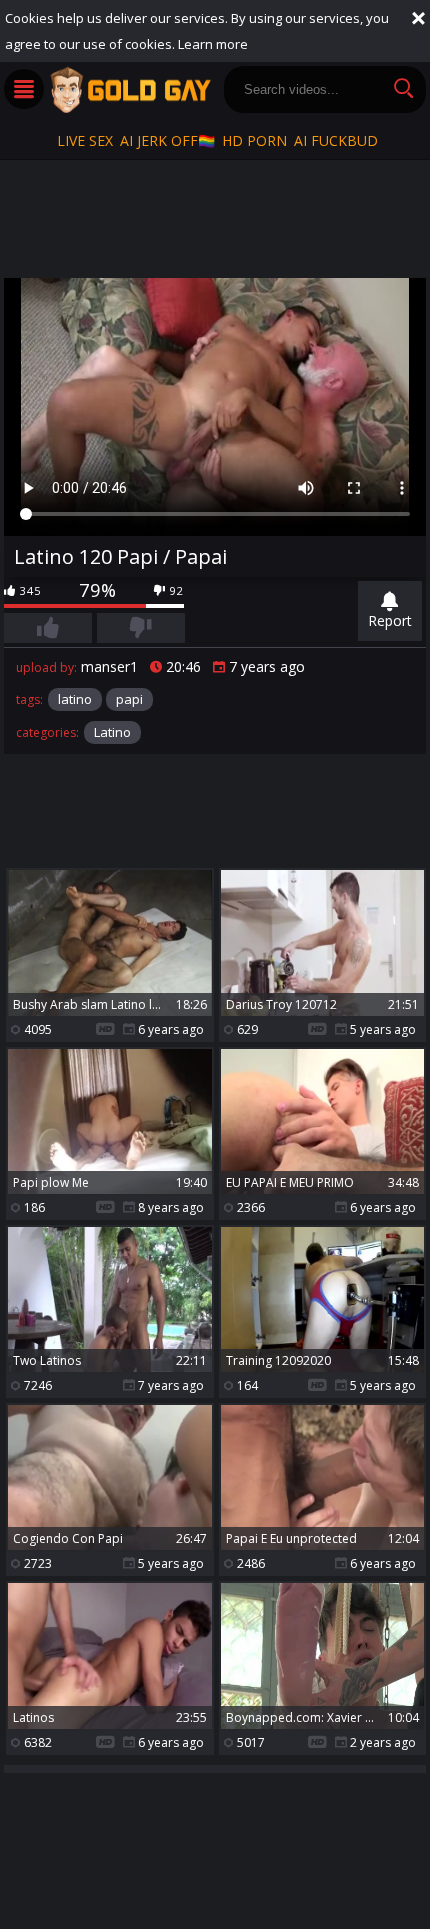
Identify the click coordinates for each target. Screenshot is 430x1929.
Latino (112, 732)
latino (75, 699)
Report (390, 620)
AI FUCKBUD (336, 140)
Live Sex (85, 140)
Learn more (213, 44)
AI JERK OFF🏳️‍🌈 (167, 140)
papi (129, 699)
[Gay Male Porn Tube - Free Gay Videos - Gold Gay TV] (130, 90)
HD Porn (254, 140)
